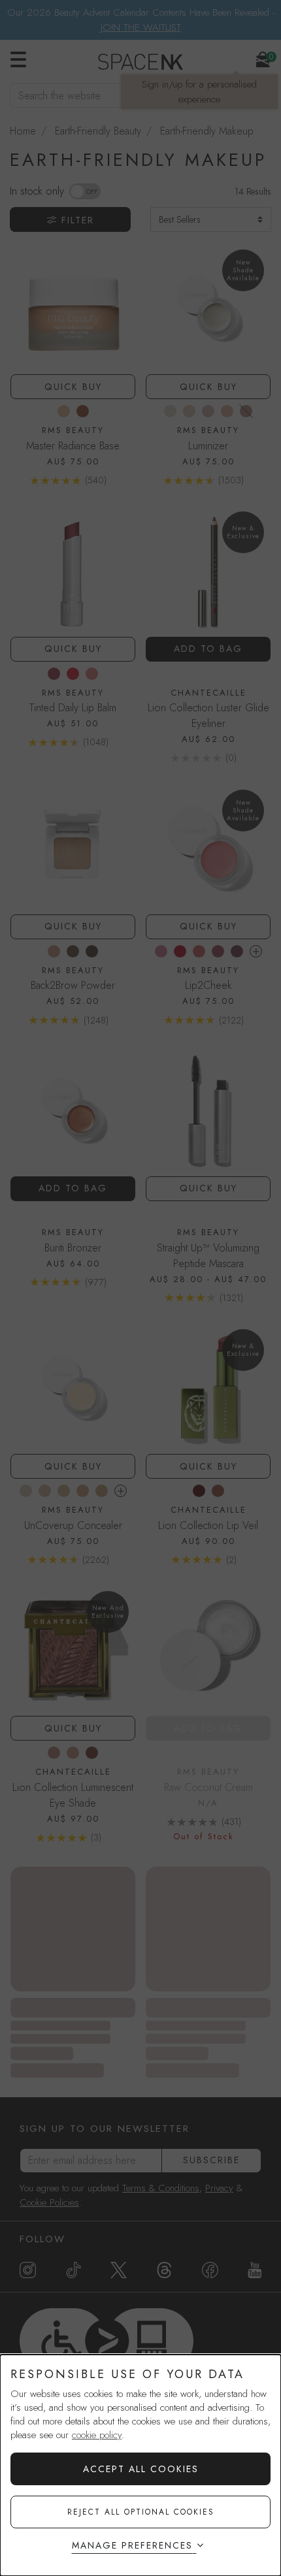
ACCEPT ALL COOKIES (141, 2469)
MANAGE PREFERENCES (132, 2545)
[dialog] (140, 2465)
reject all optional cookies (141, 2512)
